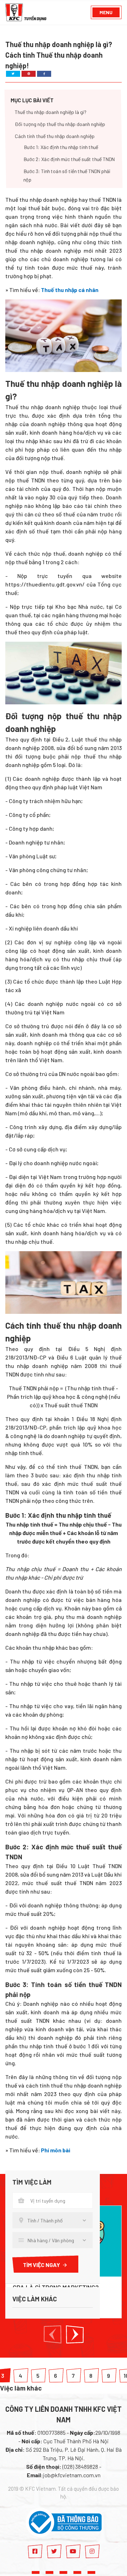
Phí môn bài (56, 2150)
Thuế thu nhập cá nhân (70, 290)
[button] (53, 2334)
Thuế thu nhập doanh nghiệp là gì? (51, 112)
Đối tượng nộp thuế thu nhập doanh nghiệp (60, 124)
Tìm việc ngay (41, 2265)
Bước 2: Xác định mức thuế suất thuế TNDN (69, 159)
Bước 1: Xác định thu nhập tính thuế (61, 147)
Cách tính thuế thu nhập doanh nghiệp (55, 136)
